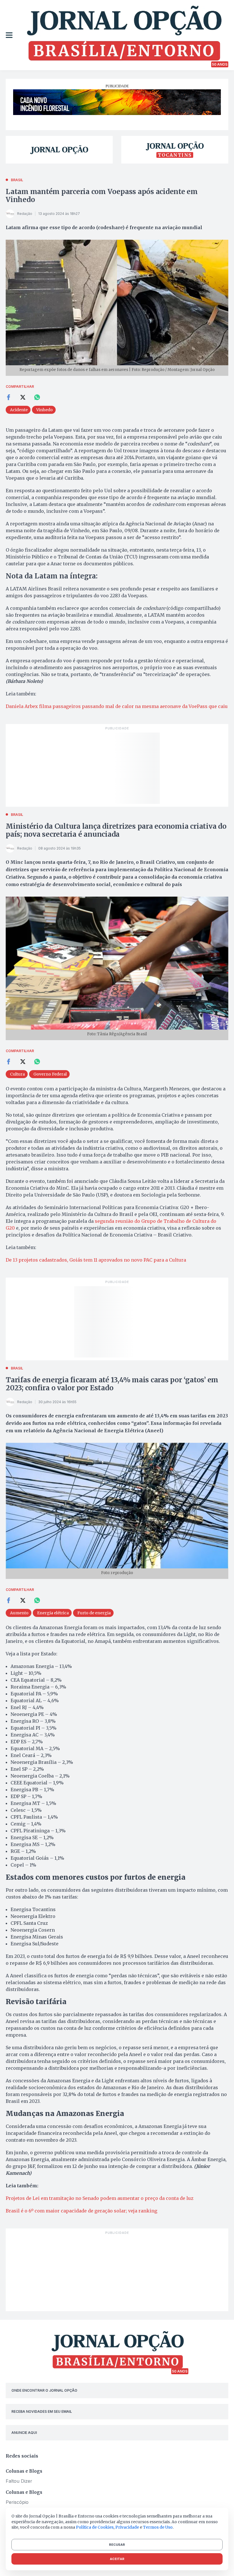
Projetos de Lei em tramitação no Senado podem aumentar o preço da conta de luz (100, 2198)
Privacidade (127, 2527)
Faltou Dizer (19, 2481)
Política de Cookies (95, 2527)
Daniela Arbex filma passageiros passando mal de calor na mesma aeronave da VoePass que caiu (117, 706)
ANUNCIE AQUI (24, 2433)
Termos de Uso (158, 2527)
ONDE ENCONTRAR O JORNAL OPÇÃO (44, 2390)
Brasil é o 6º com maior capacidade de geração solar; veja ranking (81, 2211)
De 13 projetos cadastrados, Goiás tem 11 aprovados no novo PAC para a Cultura (96, 1260)
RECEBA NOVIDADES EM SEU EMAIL (42, 2411)
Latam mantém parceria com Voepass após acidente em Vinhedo (102, 196)
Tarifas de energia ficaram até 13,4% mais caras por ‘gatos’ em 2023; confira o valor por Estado (112, 1384)
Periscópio (17, 2502)
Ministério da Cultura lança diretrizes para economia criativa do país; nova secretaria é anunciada (116, 830)
